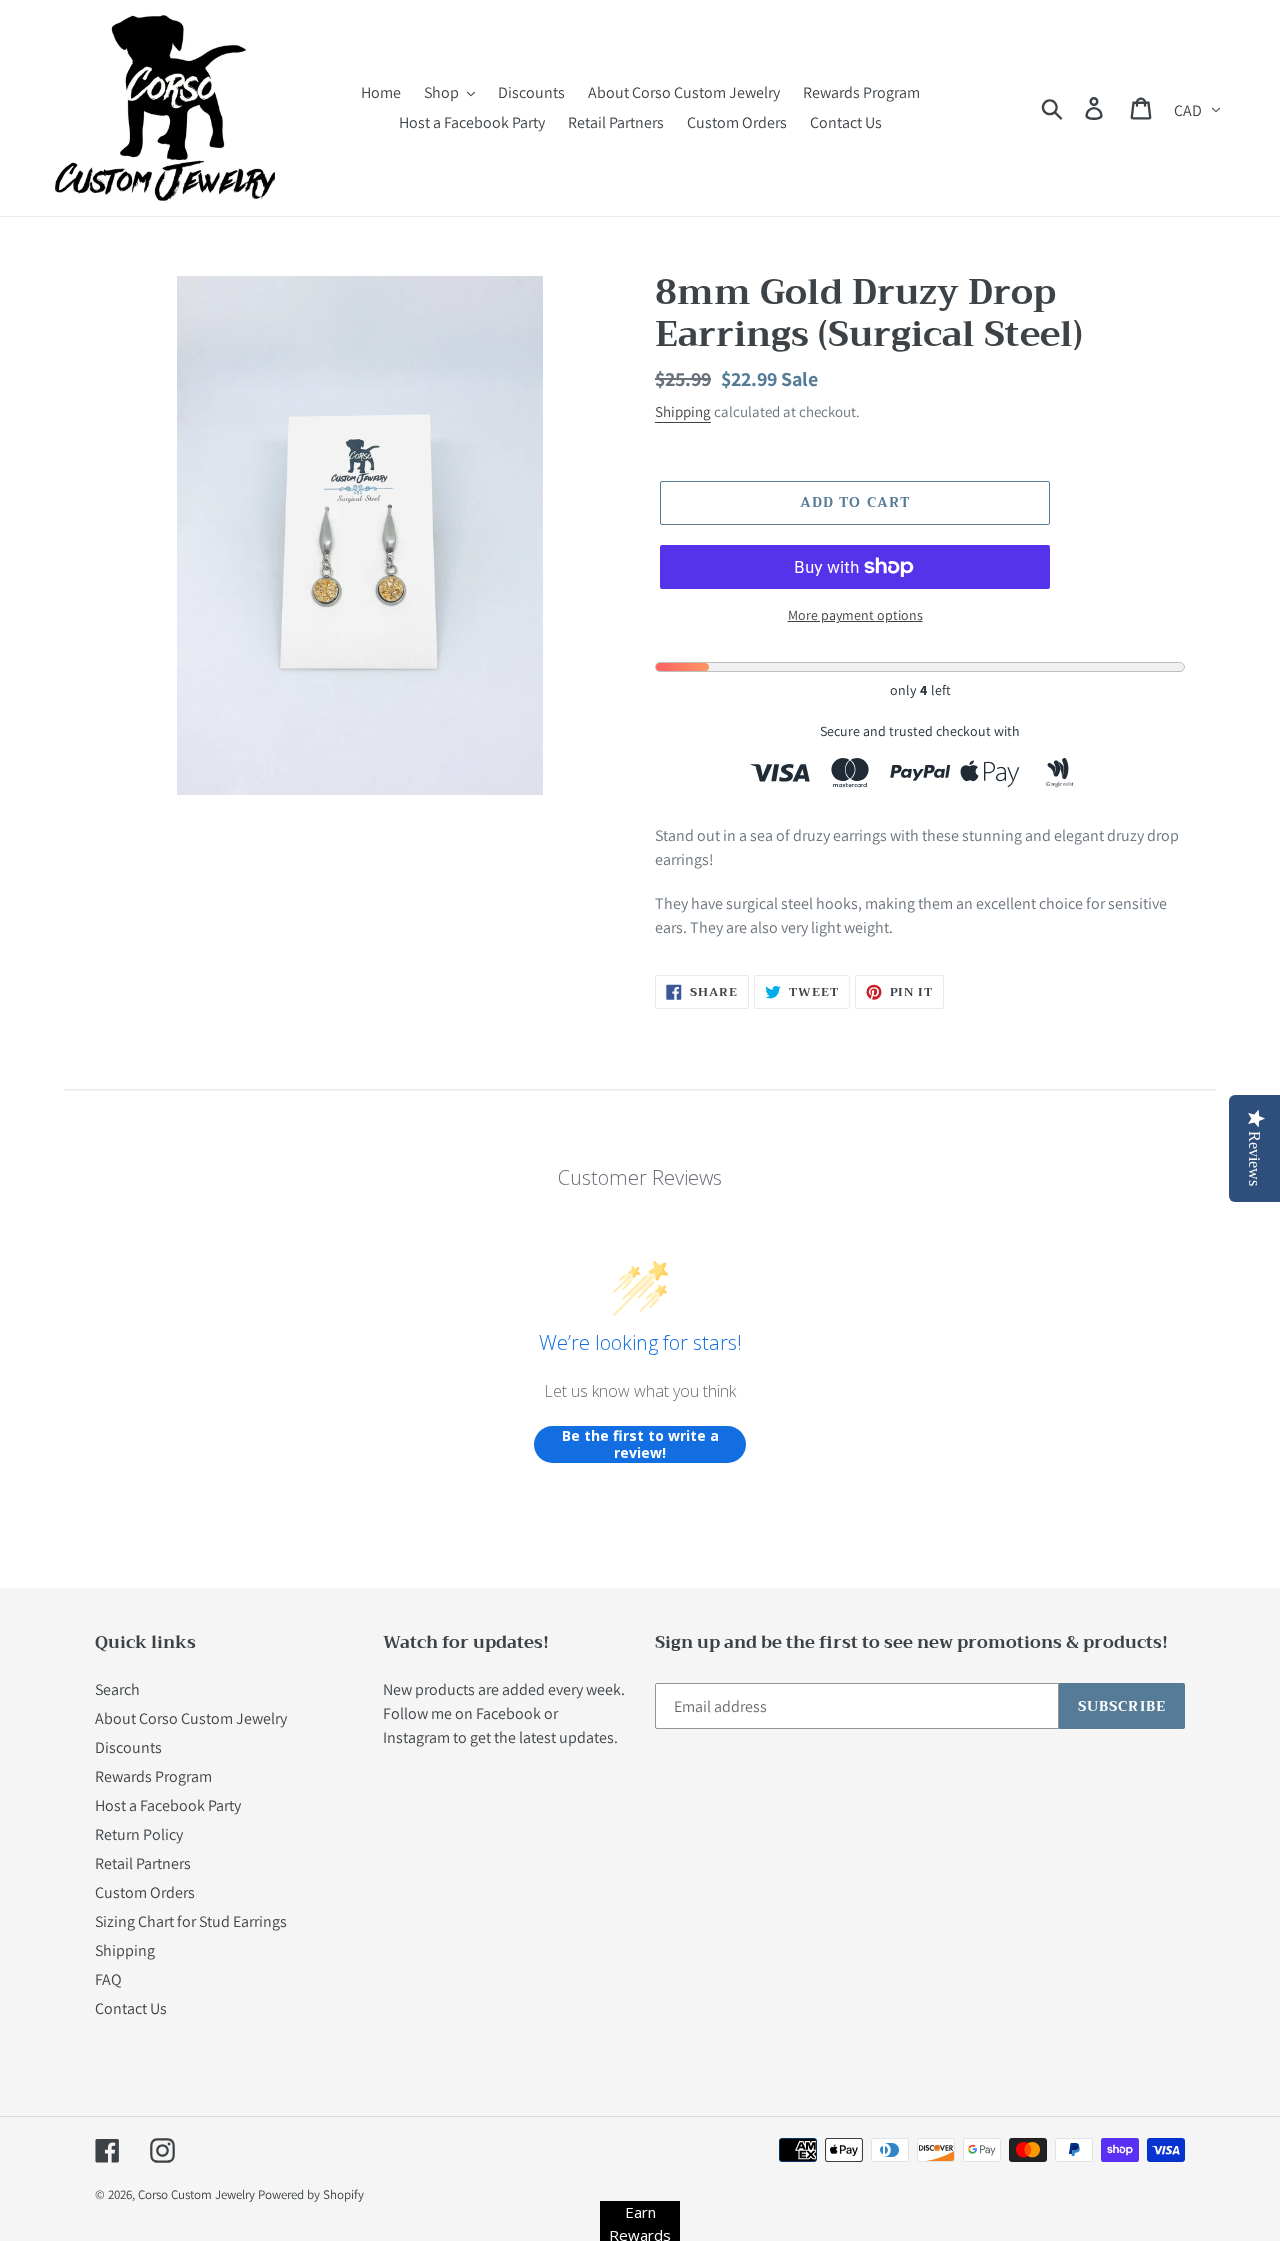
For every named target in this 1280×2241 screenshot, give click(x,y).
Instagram (416, 1737)
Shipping (683, 411)
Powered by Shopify (311, 2194)
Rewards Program (153, 1776)
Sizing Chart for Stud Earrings (191, 1921)
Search (117, 1689)
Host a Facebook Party (168, 1805)
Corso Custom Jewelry (196, 2194)
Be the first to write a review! (640, 1444)
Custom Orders (145, 1892)
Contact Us (131, 2008)
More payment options (855, 615)
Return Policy (139, 1834)
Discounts (128, 1747)
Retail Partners (143, 1863)
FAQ (108, 1979)
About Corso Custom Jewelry (191, 1718)
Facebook (508, 1713)
